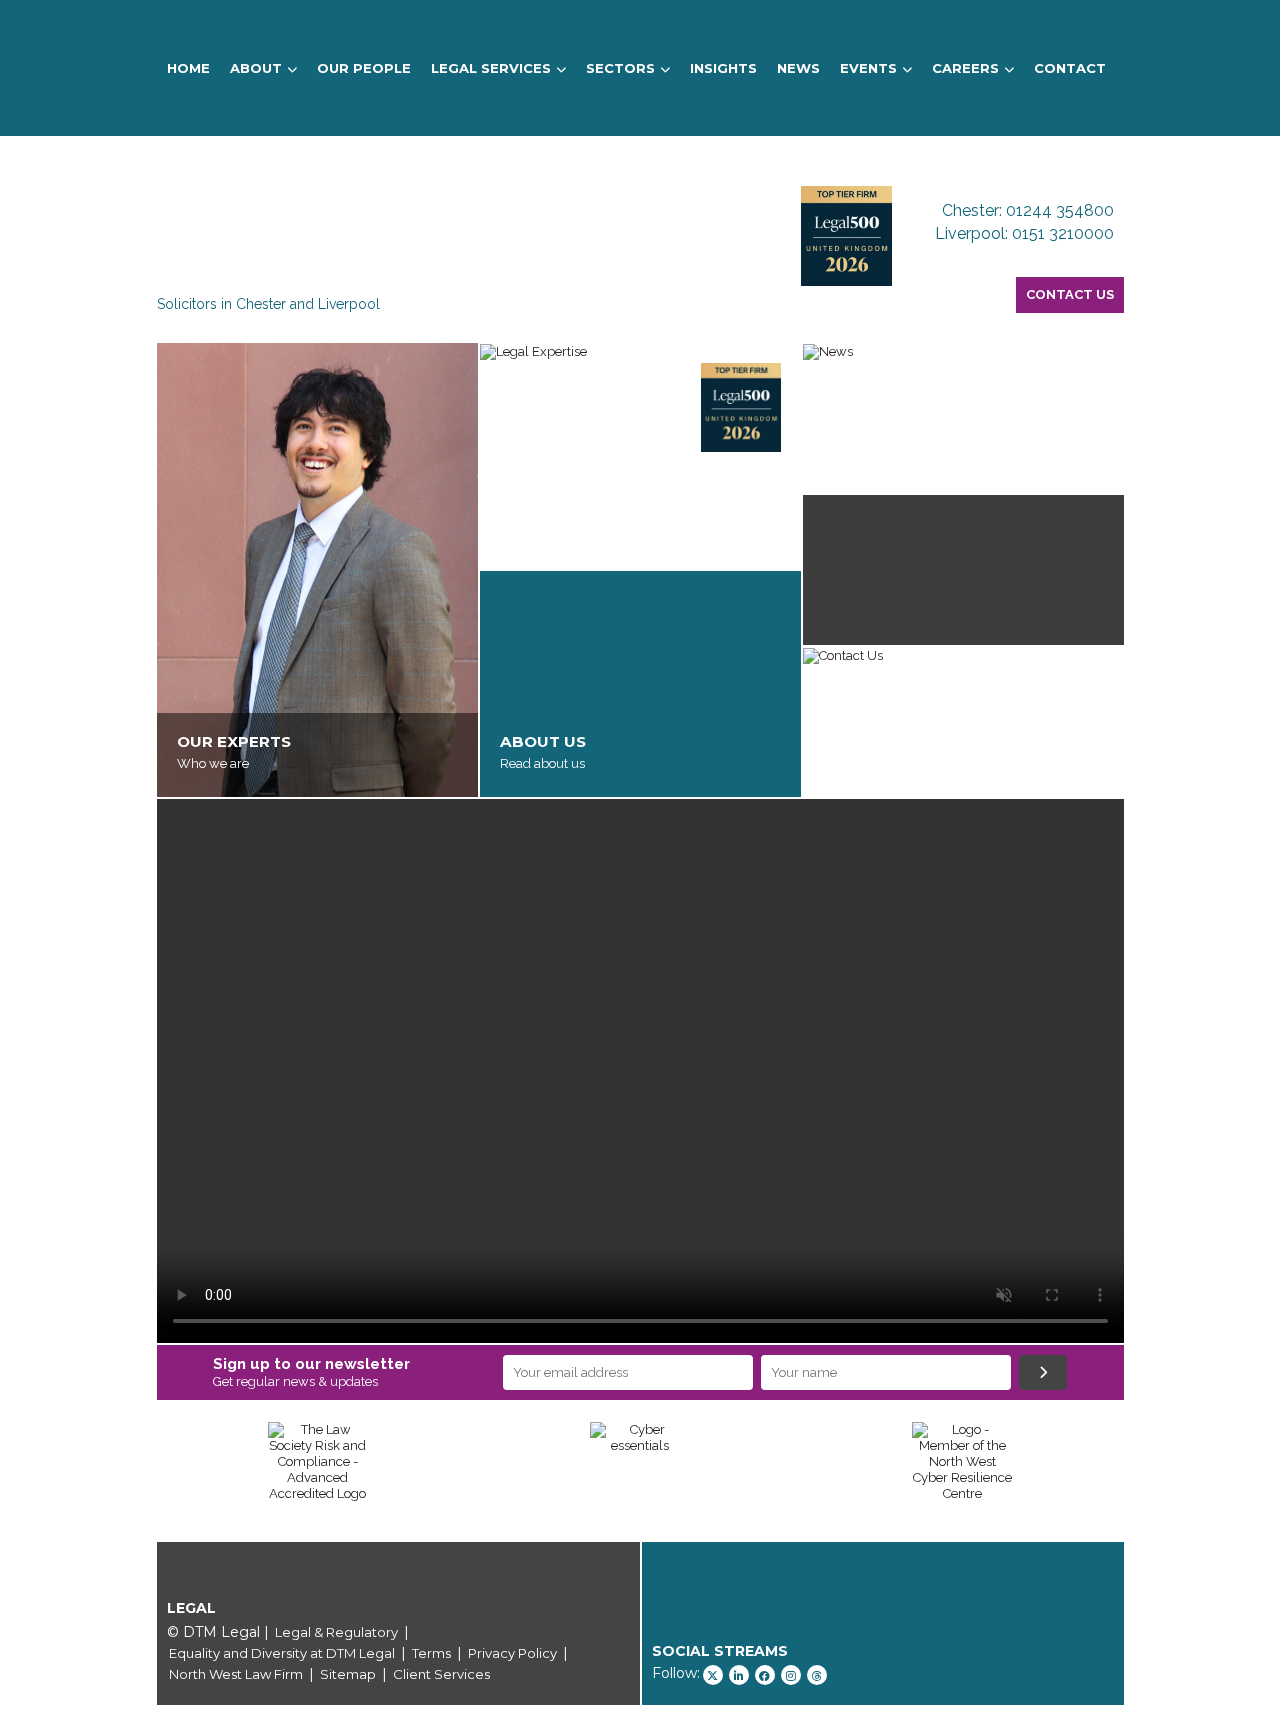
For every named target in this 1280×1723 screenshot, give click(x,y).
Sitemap (348, 1674)
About (256, 68)
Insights (723, 68)
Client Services (441, 1674)
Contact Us (1070, 294)
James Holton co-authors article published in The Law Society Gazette (948, 440)
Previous (127, 1472)
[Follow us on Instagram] (791, 1675)
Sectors (620, 68)
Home (188, 68)
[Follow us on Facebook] (765, 1675)
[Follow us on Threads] (817, 1675)
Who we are (213, 763)
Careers (965, 68)
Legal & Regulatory (336, 1632)
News (798, 68)
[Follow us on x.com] (713, 1675)
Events (868, 68)
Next (1154, 1472)
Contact (1070, 68)
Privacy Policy (512, 1653)
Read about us (542, 763)
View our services (552, 535)
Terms (431, 1653)
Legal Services (491, 68)
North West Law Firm (236, 1674)
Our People (364, 68)
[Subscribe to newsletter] (1043, 1372)
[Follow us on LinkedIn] (739, 1675)
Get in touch (858, 763)
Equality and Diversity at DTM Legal (282, 1653)
